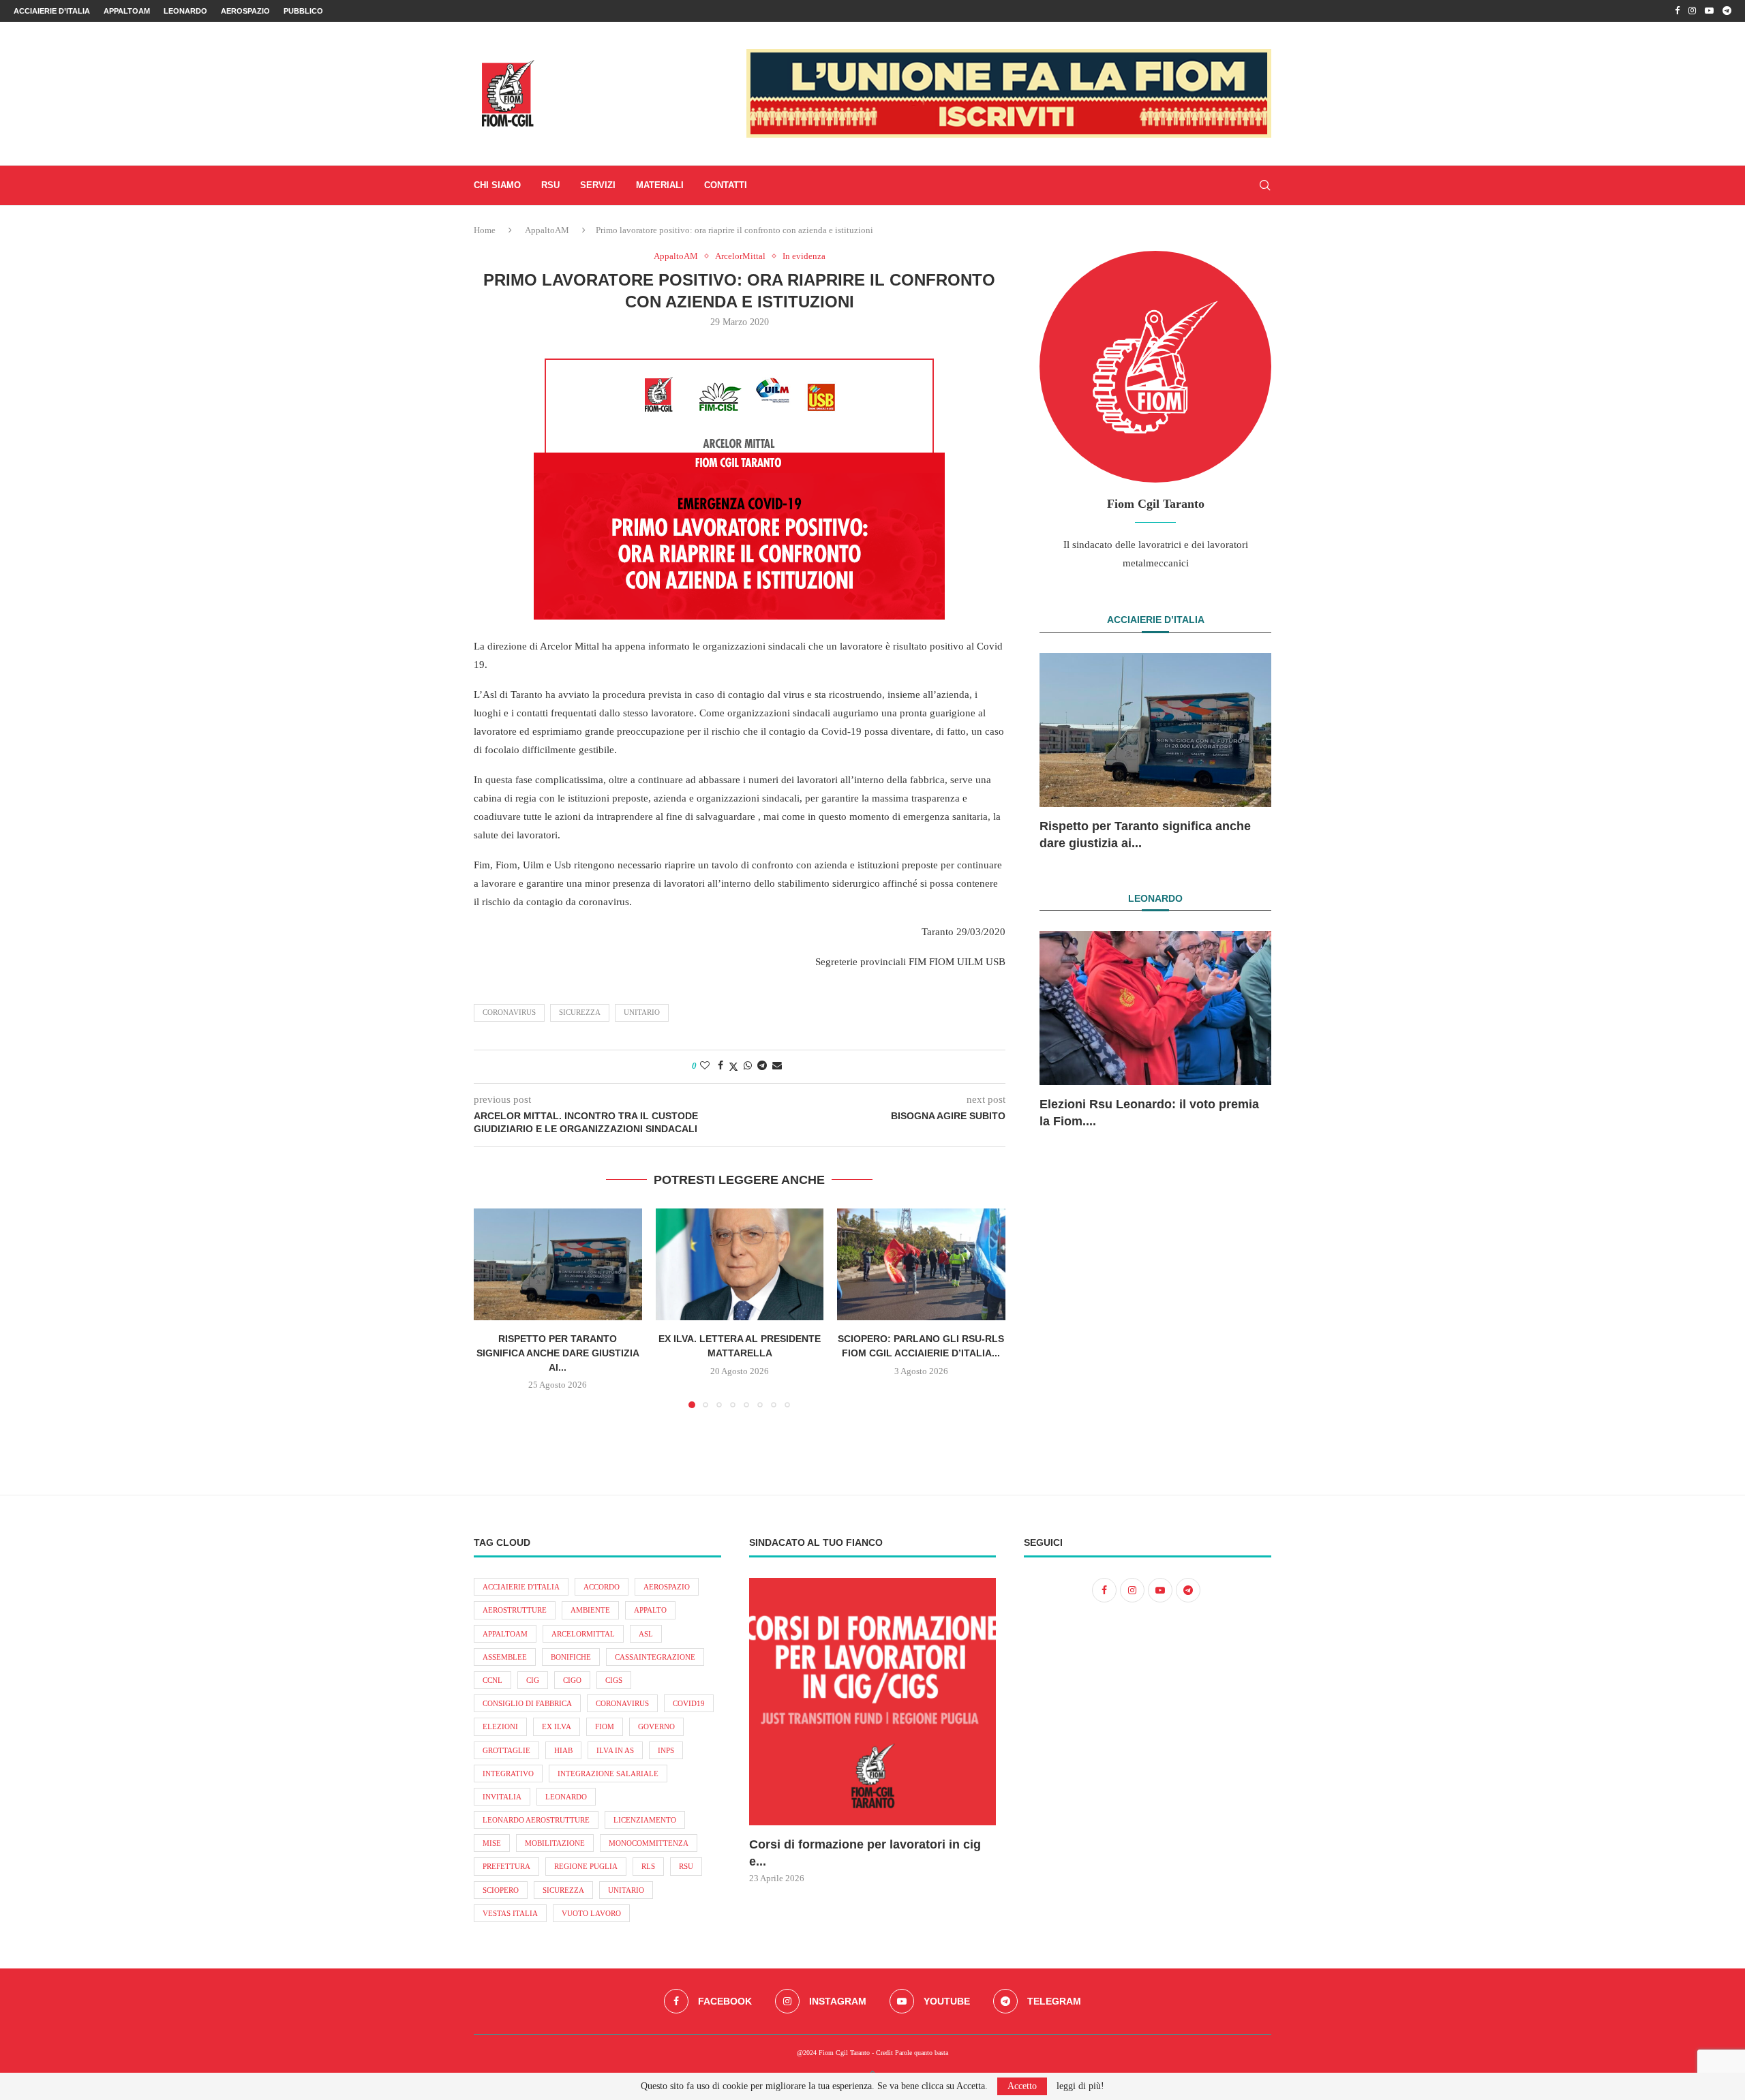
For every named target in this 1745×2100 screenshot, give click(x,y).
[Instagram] (1692, 11)
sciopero (501, 1890)
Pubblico (303, 11)
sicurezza (580, 1012)
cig (533, 1680)
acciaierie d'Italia (521, 1587)
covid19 (689, 1703)
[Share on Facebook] (720, 1066)
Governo (656, 1726)
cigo (572, 1680)
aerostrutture (515, 1610)
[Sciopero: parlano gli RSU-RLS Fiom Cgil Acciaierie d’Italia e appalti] (921, 1264)
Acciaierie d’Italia (52, 11)
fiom (605, 1726)
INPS (666, 1750)
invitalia (502, 1797)
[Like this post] (705, 1066)
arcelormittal (583, 1634)
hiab (563, 1750)
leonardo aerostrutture (536, 1820)
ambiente (590, 1610)
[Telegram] (1727, 11)
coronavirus (509, 1012)
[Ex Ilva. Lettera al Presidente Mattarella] (740, 1264)
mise (492, 1843)
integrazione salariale (608, 1774)
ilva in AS (615, 1750)
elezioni (500, 1726)
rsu (686, 1866)
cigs (614, 1680)
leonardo (566, 1797)
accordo (602, 1587)
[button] (492, 1308)
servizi (598, 185)
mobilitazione (555, 1843)
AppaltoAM (127, 11)
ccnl (492, 1680)
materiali (660, 185)
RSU (550, 185)
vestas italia (510, 1913)
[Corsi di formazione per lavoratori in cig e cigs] (873, 1702)
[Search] (1264, 185)
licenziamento (645, 1820)
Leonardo (185, 11)
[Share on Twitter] (733, 1067)
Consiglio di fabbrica (527, 1703)
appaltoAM (505, 1634)
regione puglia (586, 1866)
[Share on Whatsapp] (748, 1066)
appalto (650, 1610)
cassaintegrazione (655, 1657)
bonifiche (571, 1657)
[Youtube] (1709, 11)
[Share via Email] (777, 1066)
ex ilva (557, 1726)
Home (485, 230)
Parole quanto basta (922, 2053)
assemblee (505, 1657)
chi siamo (497, 185)
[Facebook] (1677, 11)
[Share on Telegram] (762, 1066)
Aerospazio (245, 11)
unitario (642, 1012)
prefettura (506, 1866)
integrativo (508, 1774)
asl (646, 1634)
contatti (726, 185)
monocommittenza (649, 1843)
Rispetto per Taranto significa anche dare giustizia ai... (558, 1353)
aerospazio (667, 1587)
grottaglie (506, 1750)
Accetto (1022, 2086)
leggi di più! (1080, 2086)
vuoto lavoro (591, 1913)
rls (648, 1866)
